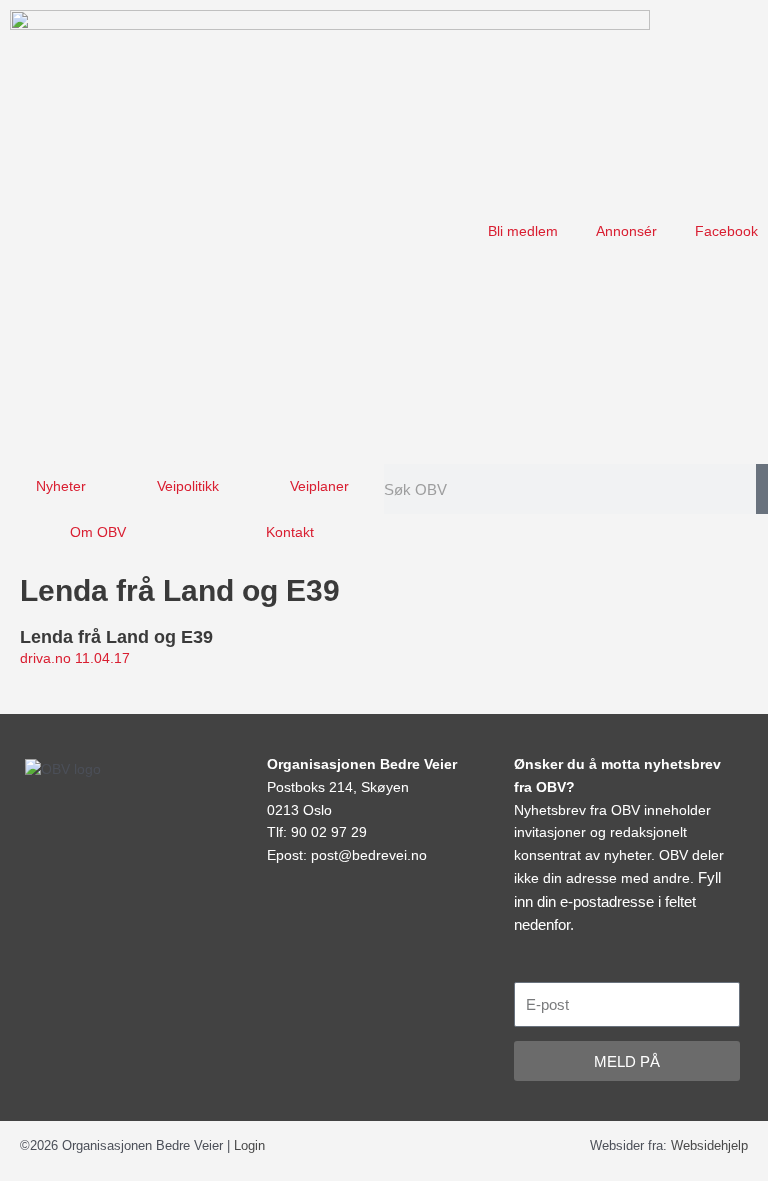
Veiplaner (319, 486)
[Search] (762, 489)
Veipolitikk (188, 486)
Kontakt (290, 532)
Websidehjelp (709, 1145)
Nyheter (61, 486)
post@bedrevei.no (369, 855)
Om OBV (98, 532)
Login (249, 1145)
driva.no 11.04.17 (75, 658)
